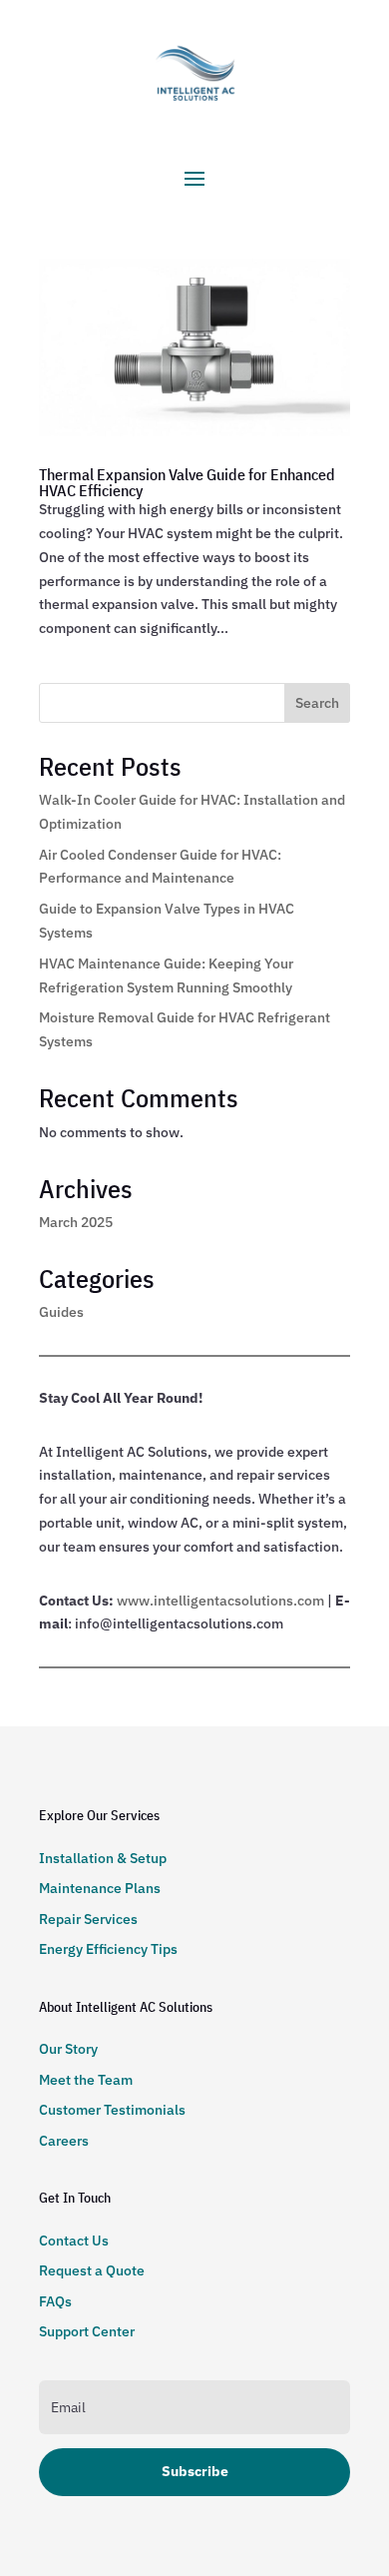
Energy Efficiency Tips (108, 1949)
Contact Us (74, 2241)
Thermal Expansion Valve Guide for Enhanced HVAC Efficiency (187, 482)
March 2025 (76, 1222)
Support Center (87, 2331)
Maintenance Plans (100, 1888)
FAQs (55, 2301)
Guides (61, 1312)
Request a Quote (92, 2270)
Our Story (68, 2049)
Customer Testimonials (112, 2110)
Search (317, 703)
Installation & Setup (103, 1858)
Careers (64, 2141)
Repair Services (88, 1919)
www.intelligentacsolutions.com (220, 1601)
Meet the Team (86, 2080)
